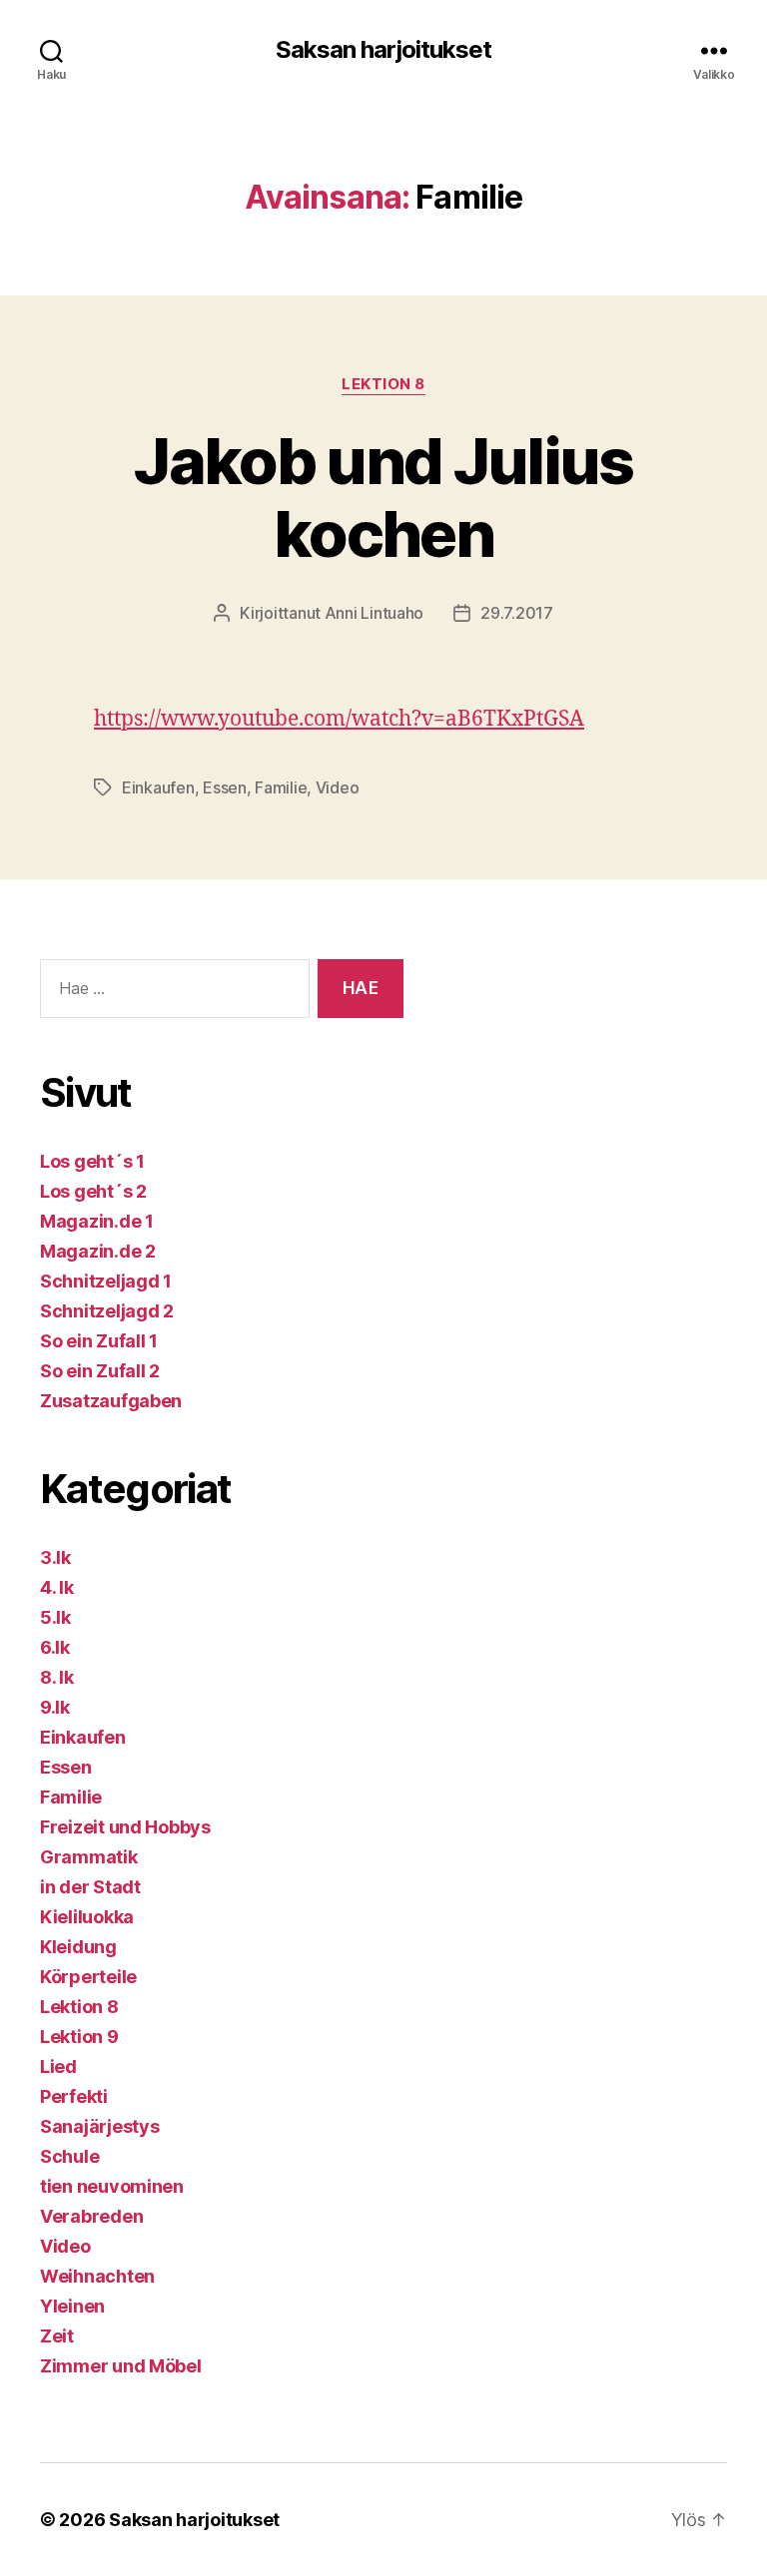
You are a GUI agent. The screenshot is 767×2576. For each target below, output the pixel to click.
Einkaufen (158, 787)
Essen (225, 787)
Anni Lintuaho (375, 613)
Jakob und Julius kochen (383, 497)
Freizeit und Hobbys (125, 1827)
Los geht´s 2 (93, 1191)
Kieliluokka (87, 1917)
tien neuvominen (112, 2186)
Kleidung (78, 1947)
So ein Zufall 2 (100, 1371)
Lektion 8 (383, 384)
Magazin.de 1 (97, 1221)
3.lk (55, 1557)
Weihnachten (97, 2276)
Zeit (57, 2336)
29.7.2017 (517, 613)
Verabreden (91, 2216)
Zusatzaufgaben (111, 1401)
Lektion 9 (79, 2037)
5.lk (55, 1617)
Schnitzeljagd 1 (106, 1281)
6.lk (55, 1647)
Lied (58, 2066)
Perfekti (74, 2096)
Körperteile (88, 1977)
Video (338, 787)
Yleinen (72, 2306)
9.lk (55, 1707)
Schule (69, 2156)
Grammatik (89, 1857)
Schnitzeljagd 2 (107, 1311)
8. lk (57, 1677)
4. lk (57, 1587)
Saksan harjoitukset (383, 50)
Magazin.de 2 (98, 1251)
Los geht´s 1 (92, 1161)
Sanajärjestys (100, 2126)
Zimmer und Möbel (121, 2366)
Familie (281, 787)
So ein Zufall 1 (99, 1341)
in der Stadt (90, 1887)
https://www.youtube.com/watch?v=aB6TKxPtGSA (339, 719)
